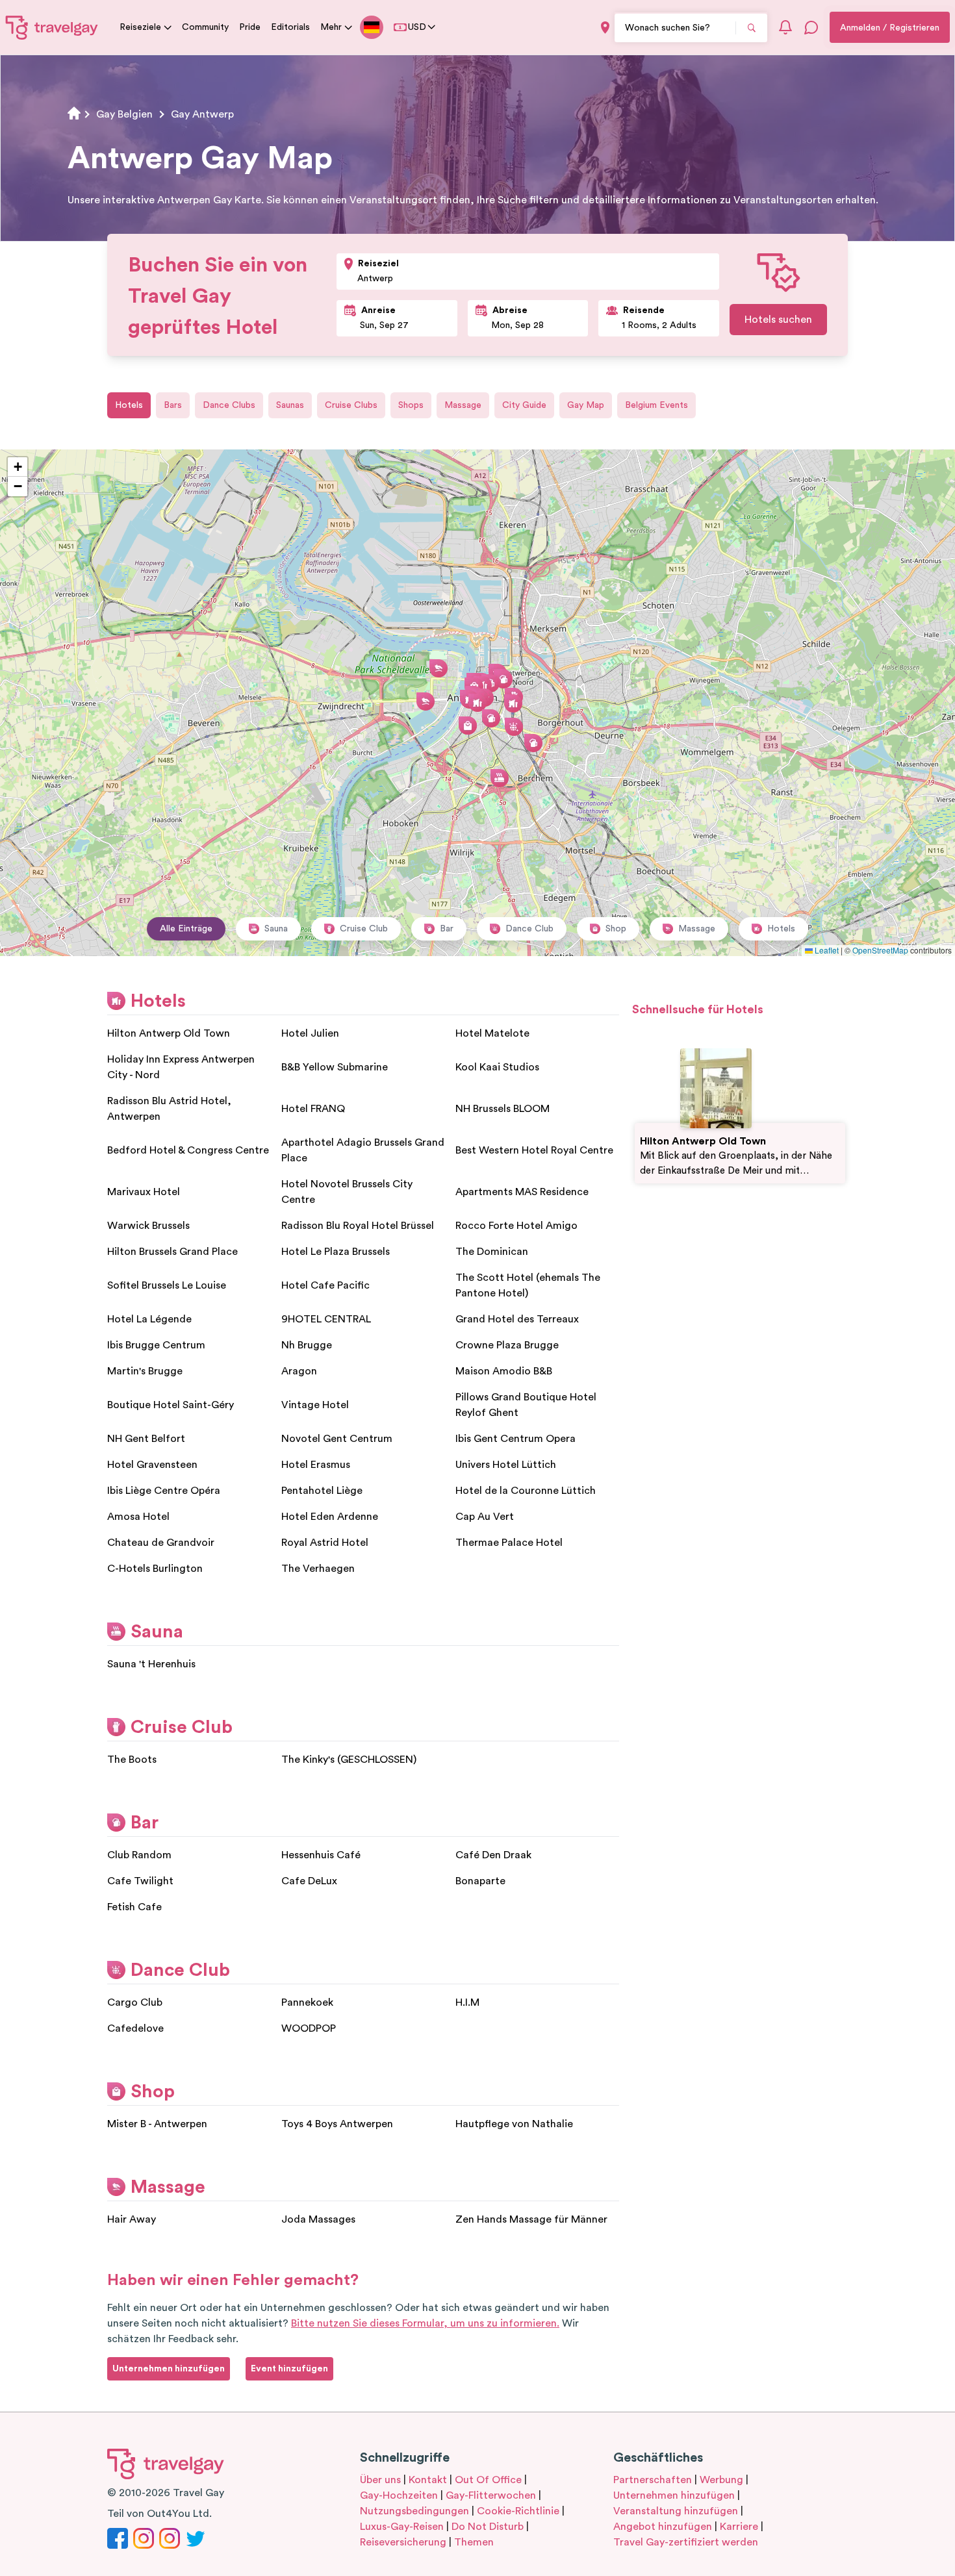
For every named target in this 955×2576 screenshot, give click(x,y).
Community (205, 27)
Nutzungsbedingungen (414, 2511)
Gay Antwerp (202, 114)
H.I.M (467, 2002)
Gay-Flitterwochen (491, 2495)
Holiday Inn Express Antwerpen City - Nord (181, 1067)
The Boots (132, 1760)
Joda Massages (318, 2219)
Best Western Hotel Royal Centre (534, 1150)
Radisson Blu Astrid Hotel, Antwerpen (169, 1109)
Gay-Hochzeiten (399, 2495)
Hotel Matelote (492, 1033)
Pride (250, 27)
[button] (478, 703)
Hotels (129, 405)
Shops (411, 405)
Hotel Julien (310, 1033)
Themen (474, 2542)
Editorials (290, 27)
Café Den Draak (493, 1855)
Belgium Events (656, 405)
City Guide (524, 405)
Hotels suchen (778, 320)
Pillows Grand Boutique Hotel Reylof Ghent (526, 1405)
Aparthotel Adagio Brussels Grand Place (363, 1150)
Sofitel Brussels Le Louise (167, 1285)
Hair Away (132, 2219)
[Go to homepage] (52, 27)
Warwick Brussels (148, 1226)
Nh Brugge (307, 1345)
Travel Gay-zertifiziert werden (686, 2542)
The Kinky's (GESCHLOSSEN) (349, 1760)
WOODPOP (309, 2028)
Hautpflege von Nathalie (514, 2124)
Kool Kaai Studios (497, 1067)
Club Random (139, 1855)
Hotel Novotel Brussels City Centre (347, 1192)
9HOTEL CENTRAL (326, 1319)
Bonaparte (480, 1881)
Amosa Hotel (138, 1517)
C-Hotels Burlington (155, 1569)
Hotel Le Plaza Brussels (336, 1252)
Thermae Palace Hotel (509, 1543)
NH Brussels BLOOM (503, 1109)
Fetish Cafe (134, 1907)
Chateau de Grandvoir (161, 1543)
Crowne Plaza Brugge (507, 1345)
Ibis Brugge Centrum (156, 1345)
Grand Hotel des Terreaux (517, 1319)
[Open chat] (811, 27)
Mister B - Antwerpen (157, 2124)
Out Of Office (488, 2480)
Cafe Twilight (140, 1881)
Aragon (299, 1371)
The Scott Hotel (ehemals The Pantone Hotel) (528, 1285)
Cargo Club (135, 2002)
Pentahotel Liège (322, 1491)
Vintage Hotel (315, 1405)
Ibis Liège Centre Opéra (164, 1491)
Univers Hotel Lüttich (506, 1465)
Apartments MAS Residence (522, 1192)
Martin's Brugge (145, 1371)
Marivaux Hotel (144, 1192)
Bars (173, 405)
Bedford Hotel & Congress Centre (188, 1150)
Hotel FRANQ (313, 1109)
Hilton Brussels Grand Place (172, 1252)
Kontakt (428, 2480)
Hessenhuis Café (321, 1855)
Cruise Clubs (351, 405)
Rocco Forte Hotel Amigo (516, 1226)
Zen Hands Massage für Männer (531, 2219)
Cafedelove (135, 2028)
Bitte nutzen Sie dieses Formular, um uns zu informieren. (425, 2323)
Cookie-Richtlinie (518, 2511)
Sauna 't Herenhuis (151, 1664)
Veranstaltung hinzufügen (676, 2511)
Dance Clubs (229, 405)
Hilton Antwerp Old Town (169, 1033)
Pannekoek (307, 2002)
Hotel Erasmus (316, 1465)
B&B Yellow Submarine (335, 1067)
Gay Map (586, 405)
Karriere (739, 2527)
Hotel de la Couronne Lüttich (526, 1491)
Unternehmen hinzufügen (674, 2495)
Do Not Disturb (488, 2527)
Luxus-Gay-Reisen (402, 2527)
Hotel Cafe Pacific (325, 1285)
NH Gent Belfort (146, 1439)
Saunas (290, 405)
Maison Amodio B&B (504, 1371)
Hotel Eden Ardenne (330, 1517)
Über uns (380, 2480)
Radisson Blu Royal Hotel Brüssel (358, 1226)
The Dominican (492, 1252)
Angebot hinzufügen (663, 2527)
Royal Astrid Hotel (325, 1543)
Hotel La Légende (149, 1319)
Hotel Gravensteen (152, 1465)
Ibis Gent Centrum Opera (516, 1439)
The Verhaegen (318, 1569)
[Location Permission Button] (605, 28)
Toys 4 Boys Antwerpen (337, 2124)
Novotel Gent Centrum (337, 1439)
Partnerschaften (653, 2480)
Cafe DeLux (309, 1881)
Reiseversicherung (403, 2542)
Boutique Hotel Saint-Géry (171, 1405)
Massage (463, 405)
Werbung (721, 2480)
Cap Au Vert (485, 1517)
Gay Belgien (124, 114)
